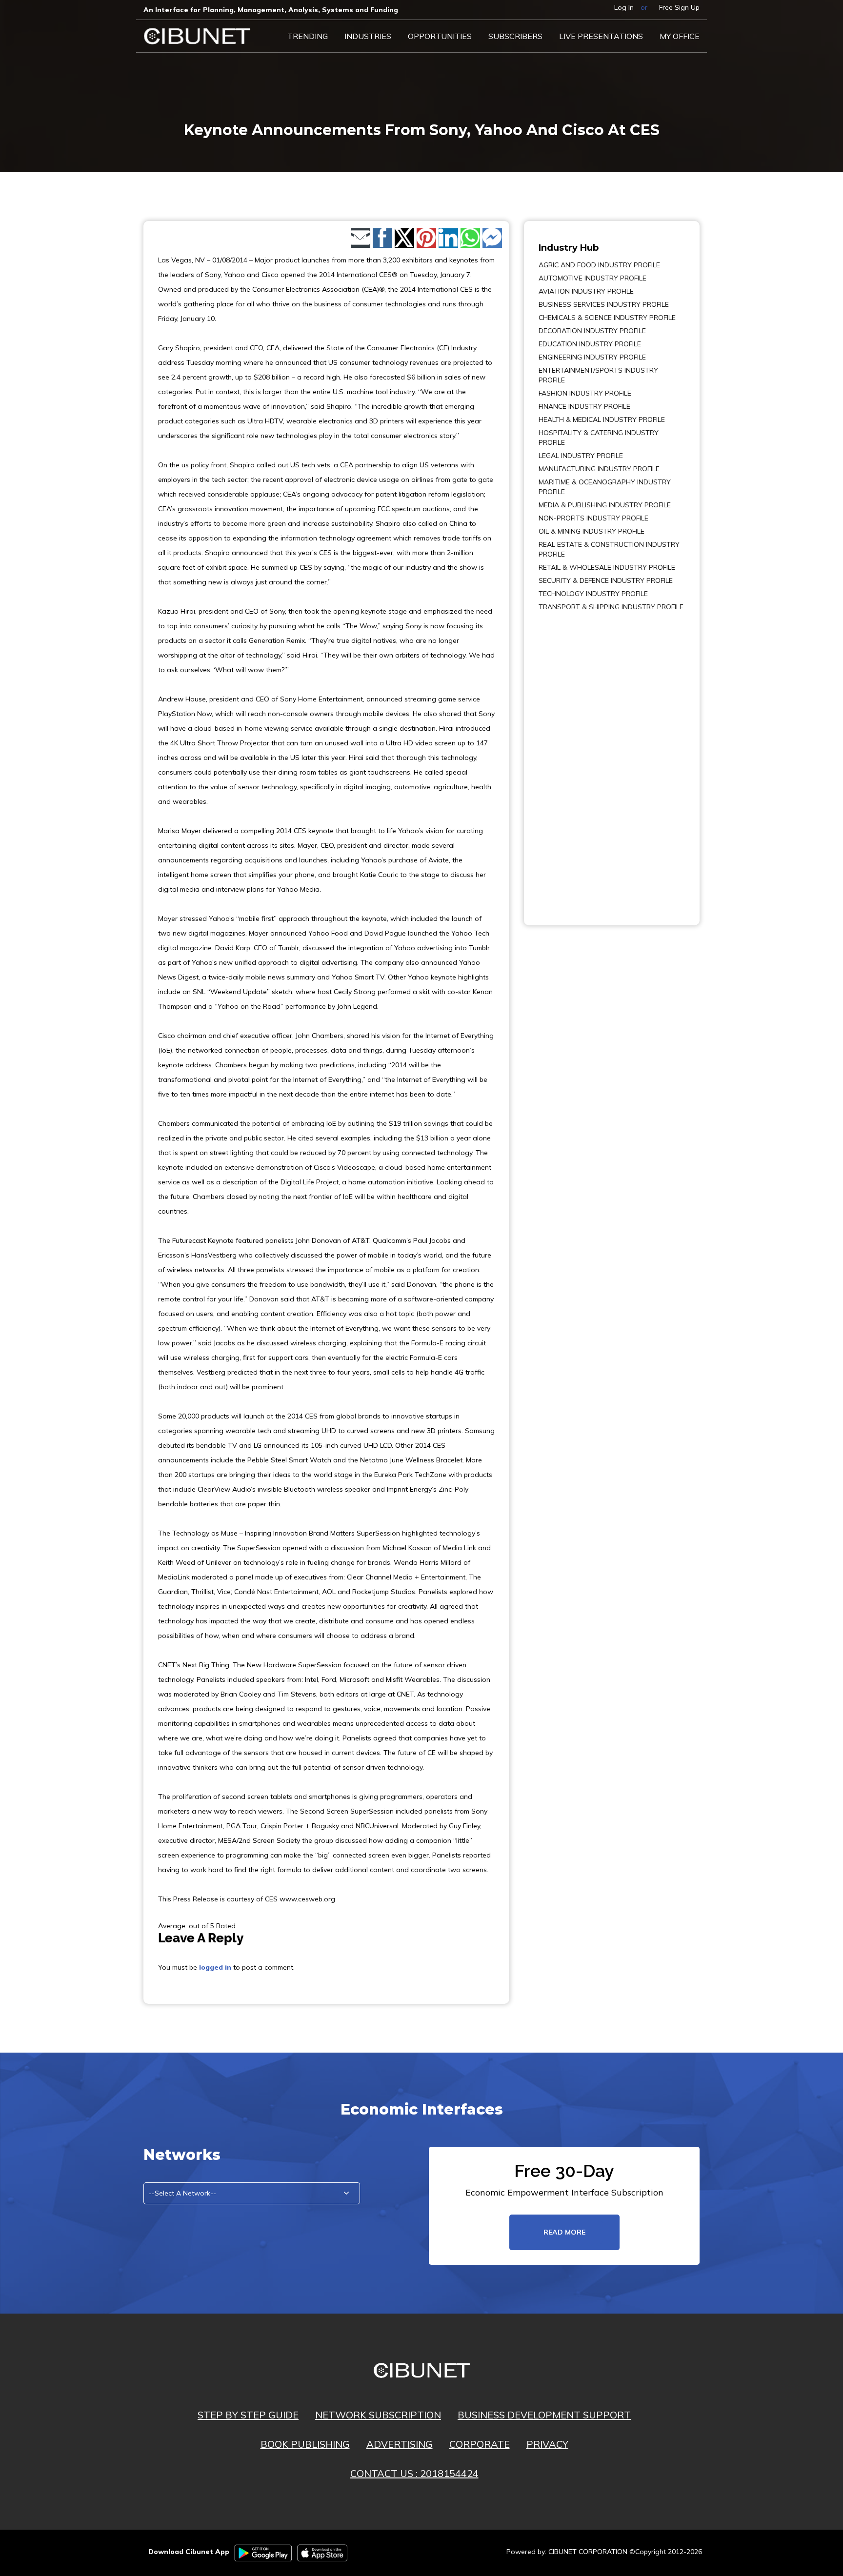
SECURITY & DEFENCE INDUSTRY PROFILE (606, 580)
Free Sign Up (679, 7)
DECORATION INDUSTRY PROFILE (592, 331)
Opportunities (440, 36)
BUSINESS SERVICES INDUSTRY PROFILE (604, 304)
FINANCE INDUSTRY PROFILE (584, 406)
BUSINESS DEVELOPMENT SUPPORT (544, 2415)
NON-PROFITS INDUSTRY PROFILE (593, 518)
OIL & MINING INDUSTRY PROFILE (592, 531)
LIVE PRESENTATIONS (601, 36)
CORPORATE (480, 2444)
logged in (215, 1967)
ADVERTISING (400, 2444)
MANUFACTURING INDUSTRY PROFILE (599, 469)
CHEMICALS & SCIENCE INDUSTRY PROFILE (607, 318)
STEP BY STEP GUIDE (248, 2415)
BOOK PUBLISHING (305, 2444)
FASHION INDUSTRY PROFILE (585, 393)
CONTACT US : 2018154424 (414, 2473)
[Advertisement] (568, 761)
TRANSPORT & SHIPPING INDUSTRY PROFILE (611, 607)
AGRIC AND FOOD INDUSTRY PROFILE (599, 265)
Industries (368, 36)
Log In (624, 7)
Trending (308, 36)
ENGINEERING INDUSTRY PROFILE (592, 357)
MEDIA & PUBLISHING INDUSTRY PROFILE (605, 505)
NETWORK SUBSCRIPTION (378, 2415)
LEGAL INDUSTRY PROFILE (581, 456)
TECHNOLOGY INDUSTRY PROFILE (593, 594)
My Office (680, 36)
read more (564, 2232)
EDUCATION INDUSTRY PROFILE (590, 344)
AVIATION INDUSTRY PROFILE (586, 291)
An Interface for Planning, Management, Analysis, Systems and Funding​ (271, 10)
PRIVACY (547, 2444)
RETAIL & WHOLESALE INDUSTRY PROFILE (607, 567)
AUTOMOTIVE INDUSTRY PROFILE (592, 278)
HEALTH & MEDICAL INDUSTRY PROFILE (602, 419)
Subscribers (515, 36)
